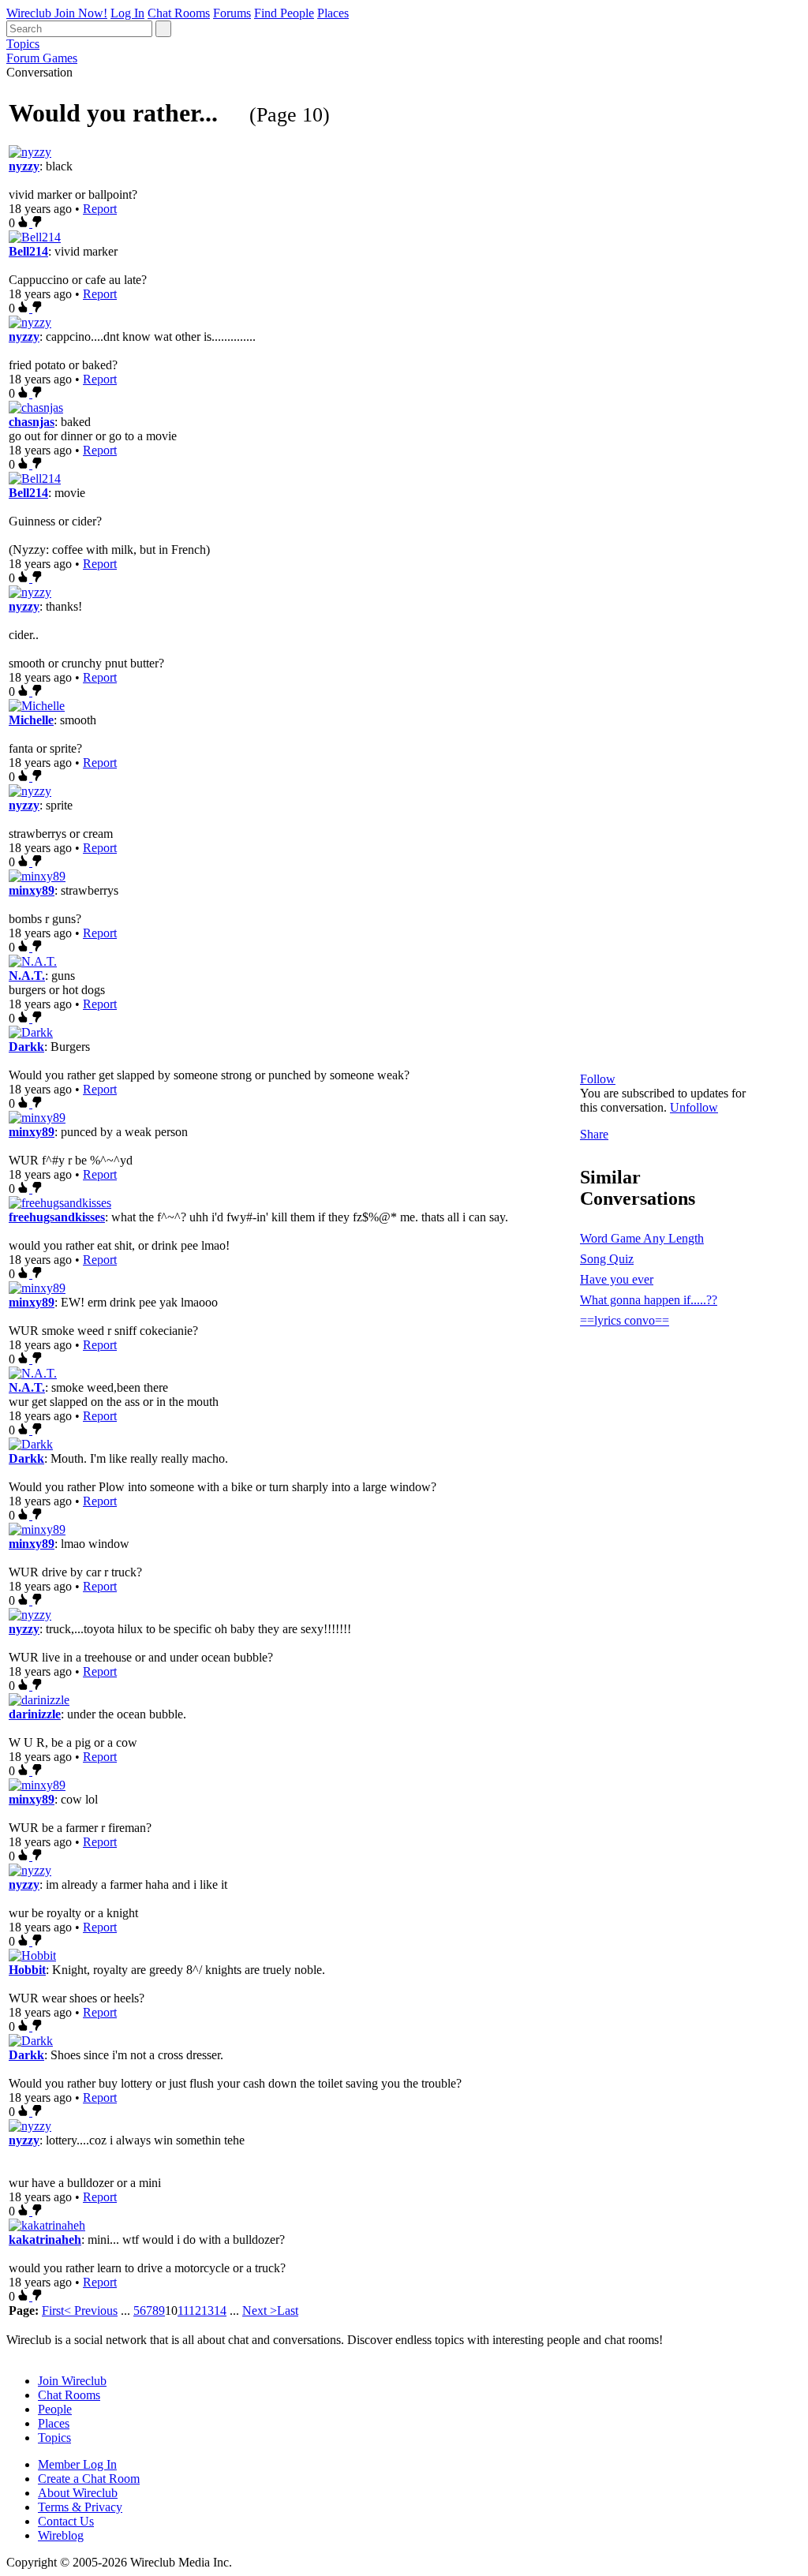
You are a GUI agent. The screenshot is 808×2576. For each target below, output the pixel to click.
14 (220, 2311)
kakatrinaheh (45, 2240)
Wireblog (61, 2535)
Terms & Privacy (80, 2507)
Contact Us (66, 2521)
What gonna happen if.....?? (649, 1300)
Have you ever (617, 1279)
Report (100, 209)
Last (288, 2311)
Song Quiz (607, 1259)
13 (208, 2311)
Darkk (26, 1047)
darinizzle (35, 1714)
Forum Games (42, 58)
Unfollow (694, 1107)
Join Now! (81, 13)
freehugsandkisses (57, 1217)
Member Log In (77, 2464)
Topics (23, 44)
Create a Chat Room (89, 2479)
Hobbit (27, 1970)
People (55, 2409)
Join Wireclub (72, 2381)
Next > (260, 2311)
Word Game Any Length (642, 1238)
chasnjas (32, 422)
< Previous (91, 2311)
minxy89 (32, 890)
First (53, 2311)
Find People (284, 13)
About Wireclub (78, 2493)
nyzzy (24, 166)
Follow (598, 1079)
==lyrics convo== (625, 1320)
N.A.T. (27, 976)
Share (594, 1134)
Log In (127, 13)
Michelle (31, 720)
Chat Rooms (179, 13)
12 (195, 2311)
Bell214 (28, 251)
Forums (232, 13)
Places (333, 13)
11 (183, 2311)
